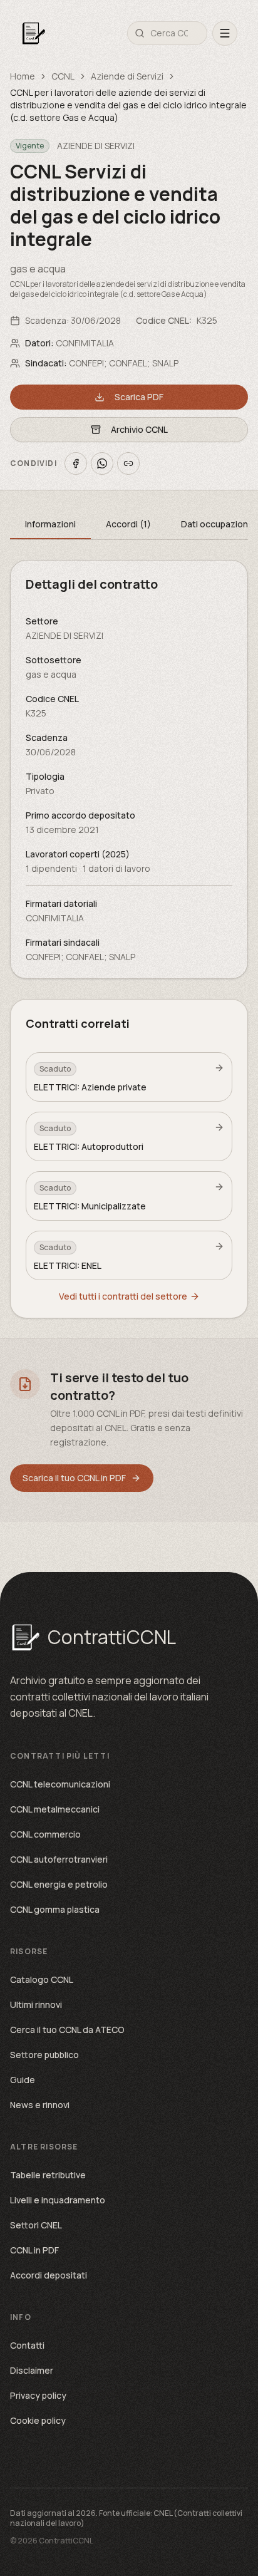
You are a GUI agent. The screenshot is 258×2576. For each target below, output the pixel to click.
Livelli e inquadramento (58, 2200)
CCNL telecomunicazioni (60, 1784)
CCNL (63, 76)
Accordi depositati (49, 2275)
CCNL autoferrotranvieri (59, 1859)
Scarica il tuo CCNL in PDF (74, 1478)
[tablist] (129, 525)
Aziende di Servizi (127, 76)
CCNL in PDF (34, 2250)
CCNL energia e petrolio (59, 1884)
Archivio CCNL (139, 429)
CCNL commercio (45, 1834)
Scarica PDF (139, 397)
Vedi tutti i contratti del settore (123, 1296)
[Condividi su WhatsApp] (102, 463)
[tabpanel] (129, 769)
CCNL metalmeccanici (55, 1809)
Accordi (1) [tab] (128, 524)
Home (23, 76)
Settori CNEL (36, 2225)
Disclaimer (32, 2370)
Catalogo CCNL (42, 1979)
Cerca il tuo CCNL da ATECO (67, 2030)
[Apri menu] (225, 33)
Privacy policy (38, 2395)
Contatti (27, 2345)
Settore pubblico (44, 2055)
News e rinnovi (40, 2105)
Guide (23, 2080)
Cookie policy (38, 2420)
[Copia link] (128, 463)
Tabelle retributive (48, 2175)
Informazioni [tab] (50, 524)
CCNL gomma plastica (55, 1909)
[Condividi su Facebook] (76, 463)
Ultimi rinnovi (36, 2004)
